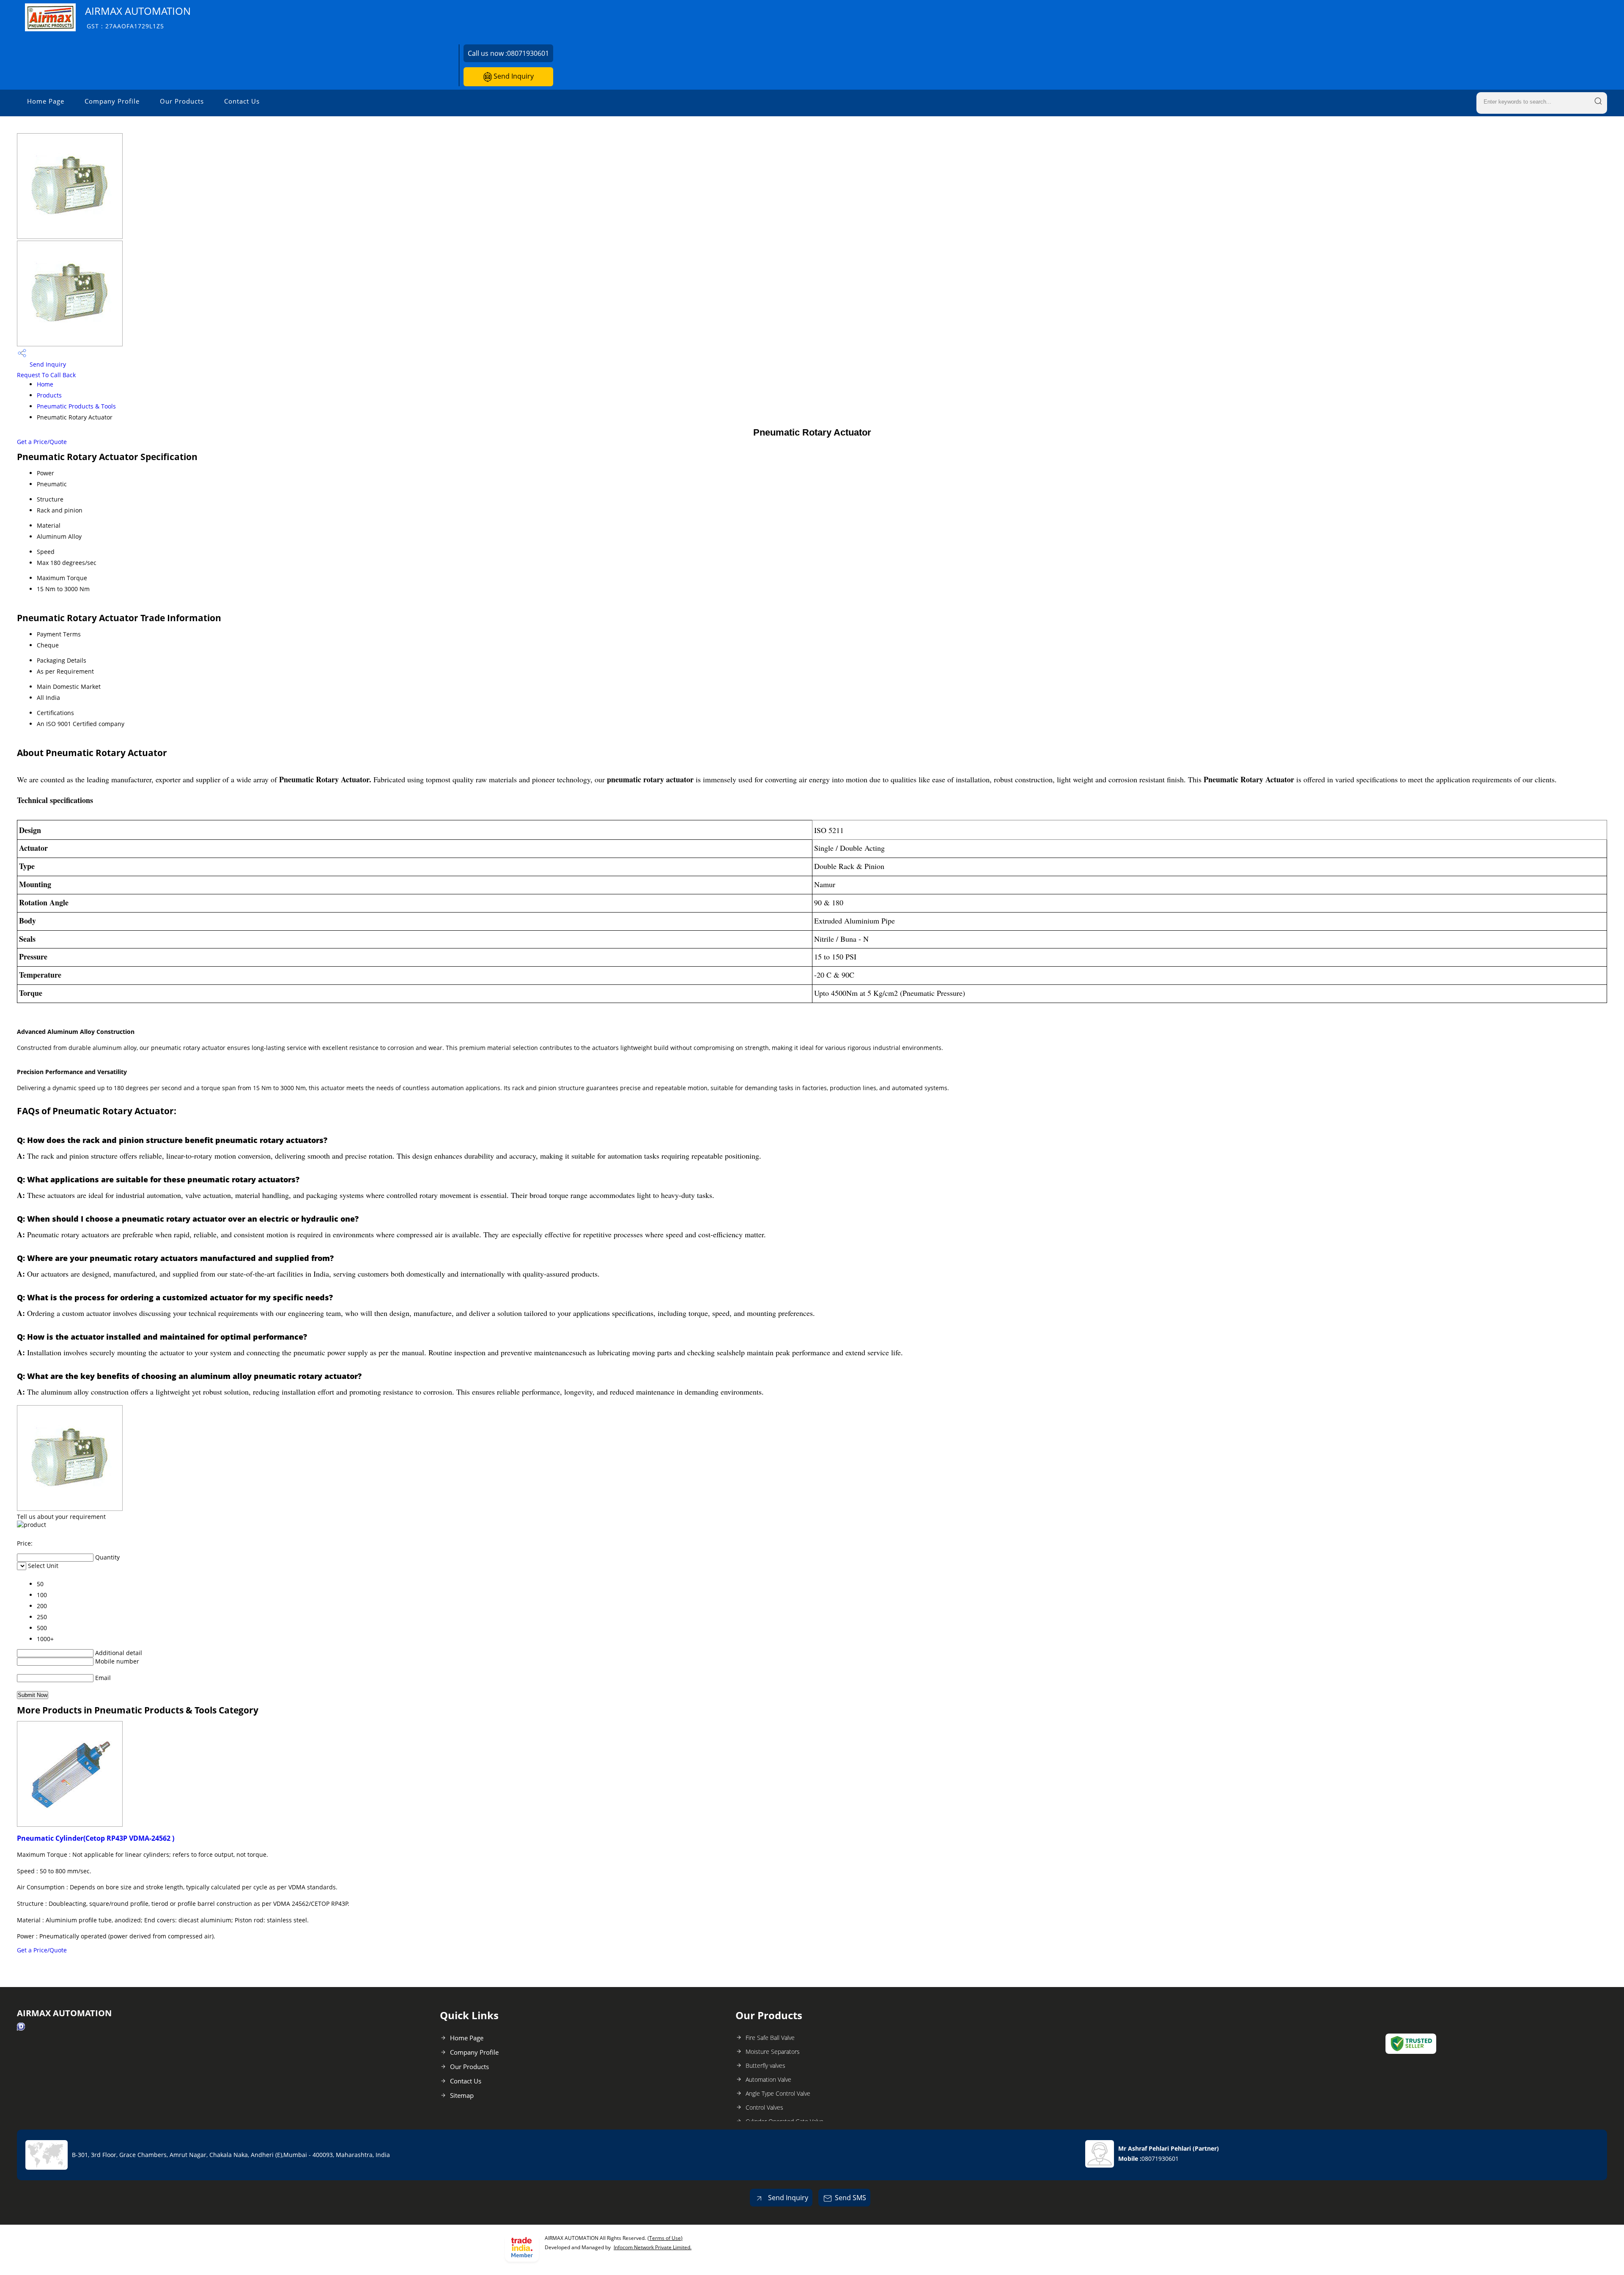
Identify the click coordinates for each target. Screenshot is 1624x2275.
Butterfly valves (765, 2065)
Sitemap (462, 2095)
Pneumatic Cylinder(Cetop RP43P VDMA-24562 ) (96, 1838)
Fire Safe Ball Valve (770, 2038)
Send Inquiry (513, 76)
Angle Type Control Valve (778, 2093)
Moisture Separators (773, 2052)
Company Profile (112, 101)
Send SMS (850, 2198)
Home (45, 384)
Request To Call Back (46, 375)
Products (49, 395)
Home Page (46, 101)
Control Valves (764, 2107)
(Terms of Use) (665, 2238)
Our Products (182, 101)
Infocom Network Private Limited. (653, 2247)
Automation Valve (768, 2079)
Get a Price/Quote (42, 442)
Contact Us (242, 101)
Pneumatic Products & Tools (76, 406)
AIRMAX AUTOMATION (138, 17)
